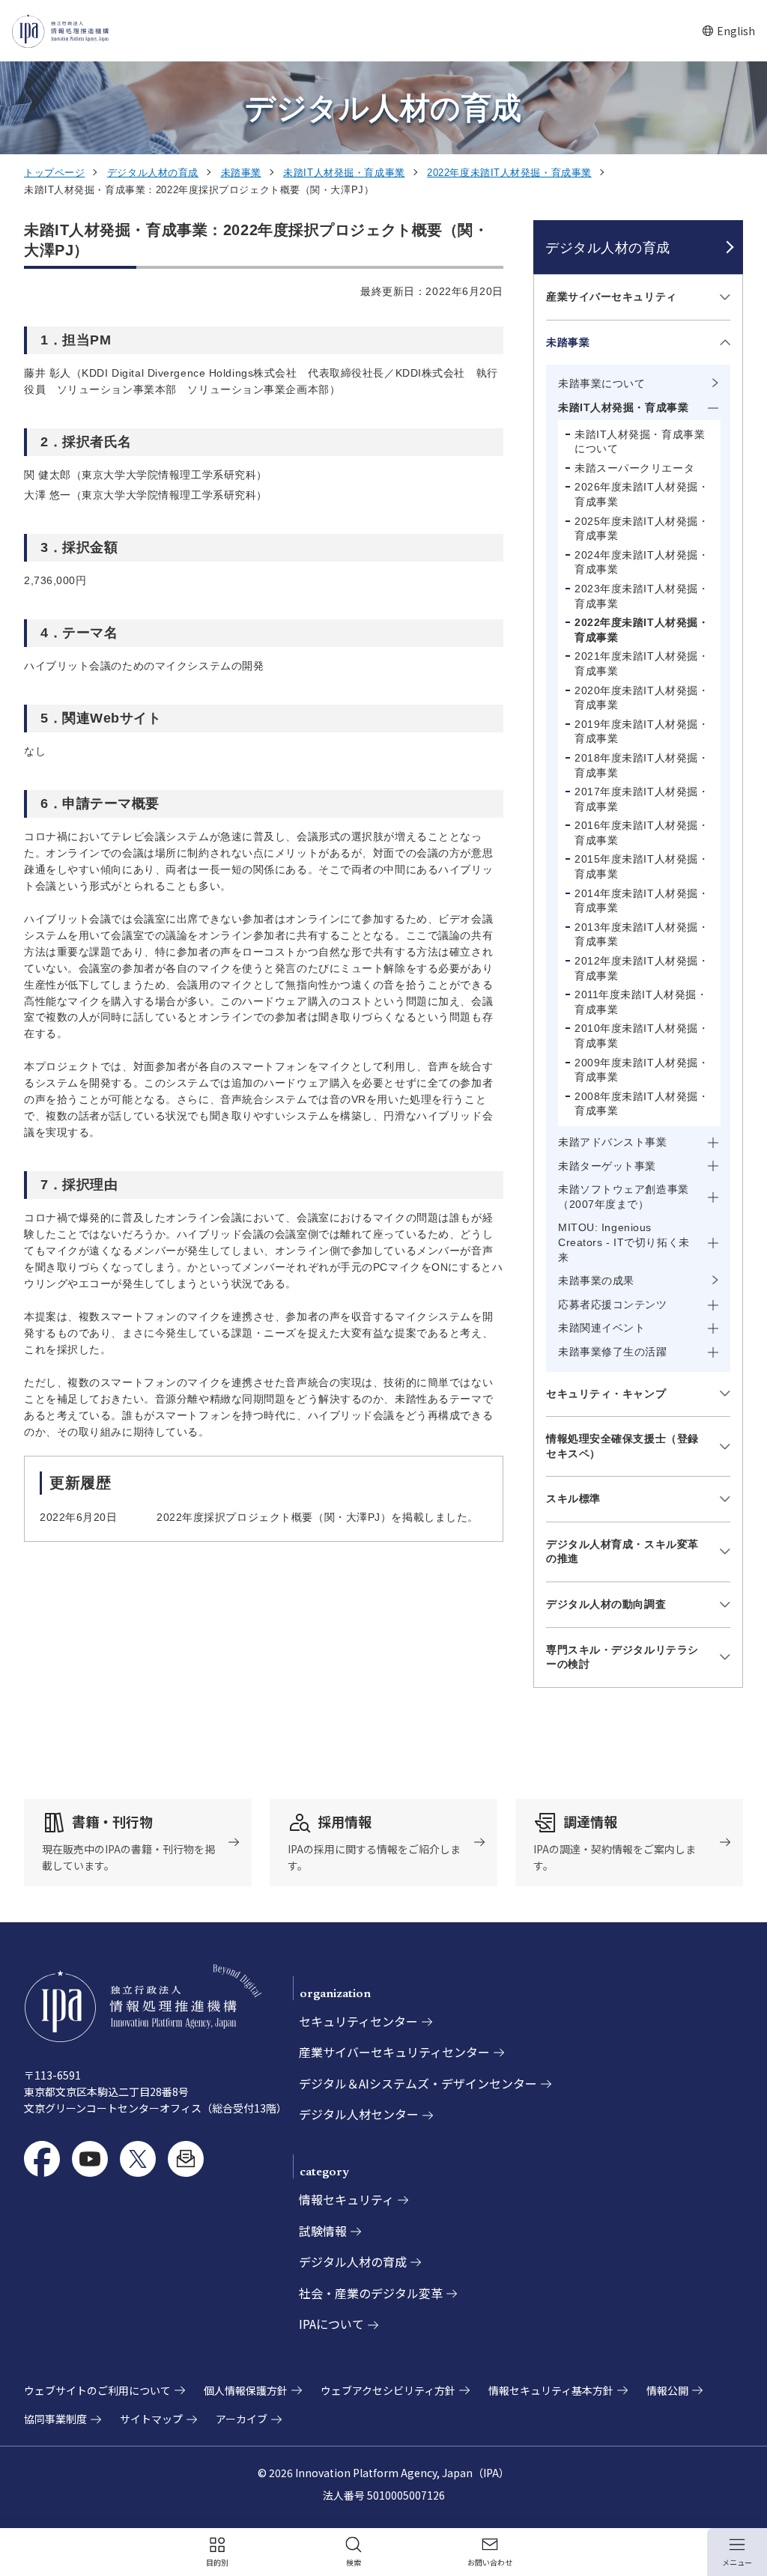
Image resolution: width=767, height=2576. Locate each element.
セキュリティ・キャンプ (606, 1394)
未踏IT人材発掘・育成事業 (344, 173)
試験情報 (323, 2231)
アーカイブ (242, 2419)
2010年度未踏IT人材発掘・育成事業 (642, 1036)
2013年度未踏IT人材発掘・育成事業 (642, 935)
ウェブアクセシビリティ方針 (388, 2390)
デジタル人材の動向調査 (606, 1604)
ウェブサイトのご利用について (97, 2390)
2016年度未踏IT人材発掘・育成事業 (642, 833)
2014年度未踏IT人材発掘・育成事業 (642, 901)
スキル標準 (573, 1498)
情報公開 (667, 2390)
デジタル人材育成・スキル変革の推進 (622, 1552)
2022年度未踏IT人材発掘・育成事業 (509, 173)
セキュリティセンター (358, 2021)
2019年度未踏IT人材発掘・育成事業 (642, 732)
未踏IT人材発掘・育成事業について (640, 442)
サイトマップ (151, 2419)
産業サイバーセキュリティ (612, 297)
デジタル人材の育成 (153, 173)
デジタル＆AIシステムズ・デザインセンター (418, 2083)
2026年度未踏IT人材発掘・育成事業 (642, 494)
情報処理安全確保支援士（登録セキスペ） (622, 1446)
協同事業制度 (55, 2419)
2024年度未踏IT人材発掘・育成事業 (642, 562)
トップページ (54, 173)
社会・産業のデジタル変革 (371, 2293)
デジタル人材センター (359, 2114)
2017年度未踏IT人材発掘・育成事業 (642, 799)
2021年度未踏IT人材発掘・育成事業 (642, 663)
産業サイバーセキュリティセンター (394, 2052)
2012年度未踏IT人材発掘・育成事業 (642, 968)
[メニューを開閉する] (722, 298)
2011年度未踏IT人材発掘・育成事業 (641, 1002)
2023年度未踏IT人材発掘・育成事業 (642, 596)
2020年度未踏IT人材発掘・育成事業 (642, 698)
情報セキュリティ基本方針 (551, 2390)
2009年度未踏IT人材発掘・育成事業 (642, 1070)
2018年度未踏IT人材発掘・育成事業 (642, 765)
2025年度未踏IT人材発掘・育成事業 (642, 529)
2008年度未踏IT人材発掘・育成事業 (642, 1104)
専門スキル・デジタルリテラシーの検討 (622, 1657)
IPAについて (331, 2324)
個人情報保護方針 (246, 2390)
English (728, 31)
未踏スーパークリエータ (634, 468)
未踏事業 (241, 173)
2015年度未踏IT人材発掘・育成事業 (642, 866)
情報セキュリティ (346, 2199)
